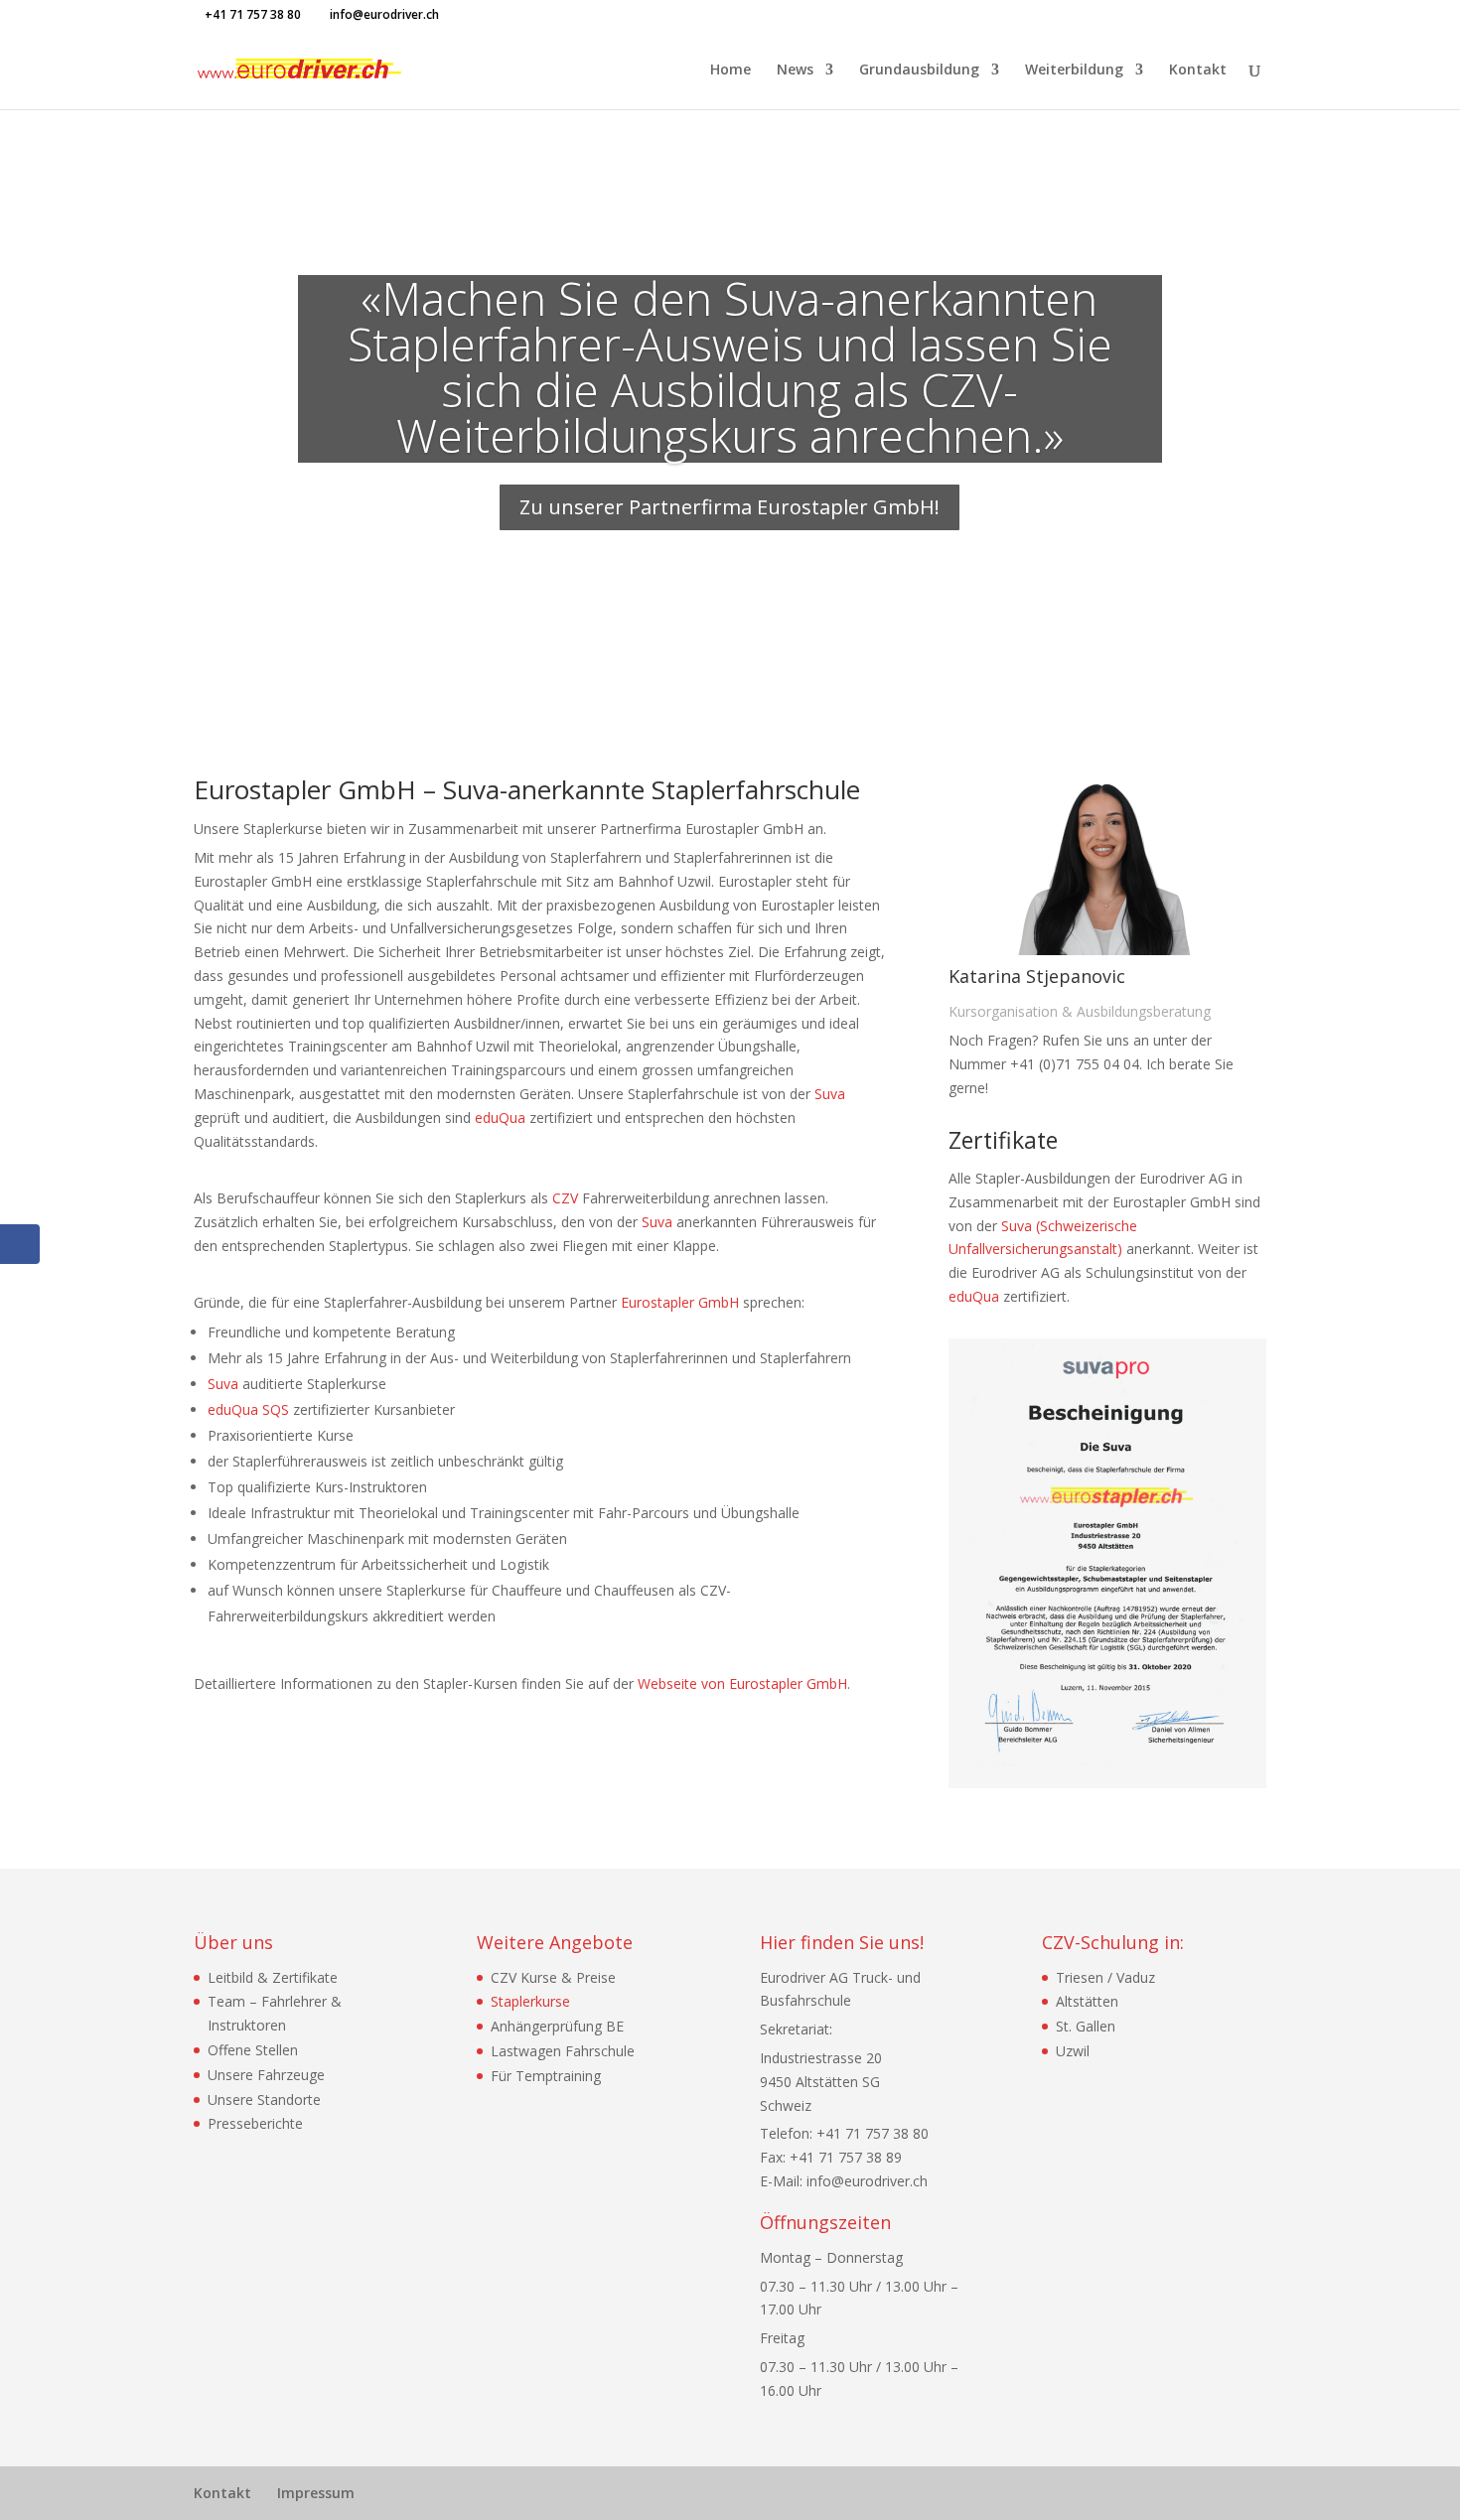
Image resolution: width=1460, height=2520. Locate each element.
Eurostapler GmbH (680, 1302)
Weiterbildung (1074, 70)
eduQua (500, 1118)
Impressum (316, 2493)
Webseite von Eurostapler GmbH (742, 1683)
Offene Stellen (253, 2050)
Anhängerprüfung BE (557, 2026)
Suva (830, 1094)
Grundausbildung (919, 70)
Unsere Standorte (264, 2100)
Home (730, 70)
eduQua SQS (248, 1409)
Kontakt (1198, 70)
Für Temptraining (546, 2076)
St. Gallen (1086, 2026)
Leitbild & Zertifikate (273, 1977)
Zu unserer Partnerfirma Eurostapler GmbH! (730, 507)
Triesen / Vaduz (1105, 1977)
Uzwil (1073, 2051)
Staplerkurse (530, 2001)
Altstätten (1087, 2001)
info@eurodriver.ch (867, 2181)
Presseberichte (255, 2123)
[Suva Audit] (1107, 1783)
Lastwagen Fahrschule (563, 2051)
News (795, 70)
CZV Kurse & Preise (553, 1977)
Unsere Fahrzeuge (266, 2075)
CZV (565, 1198)
